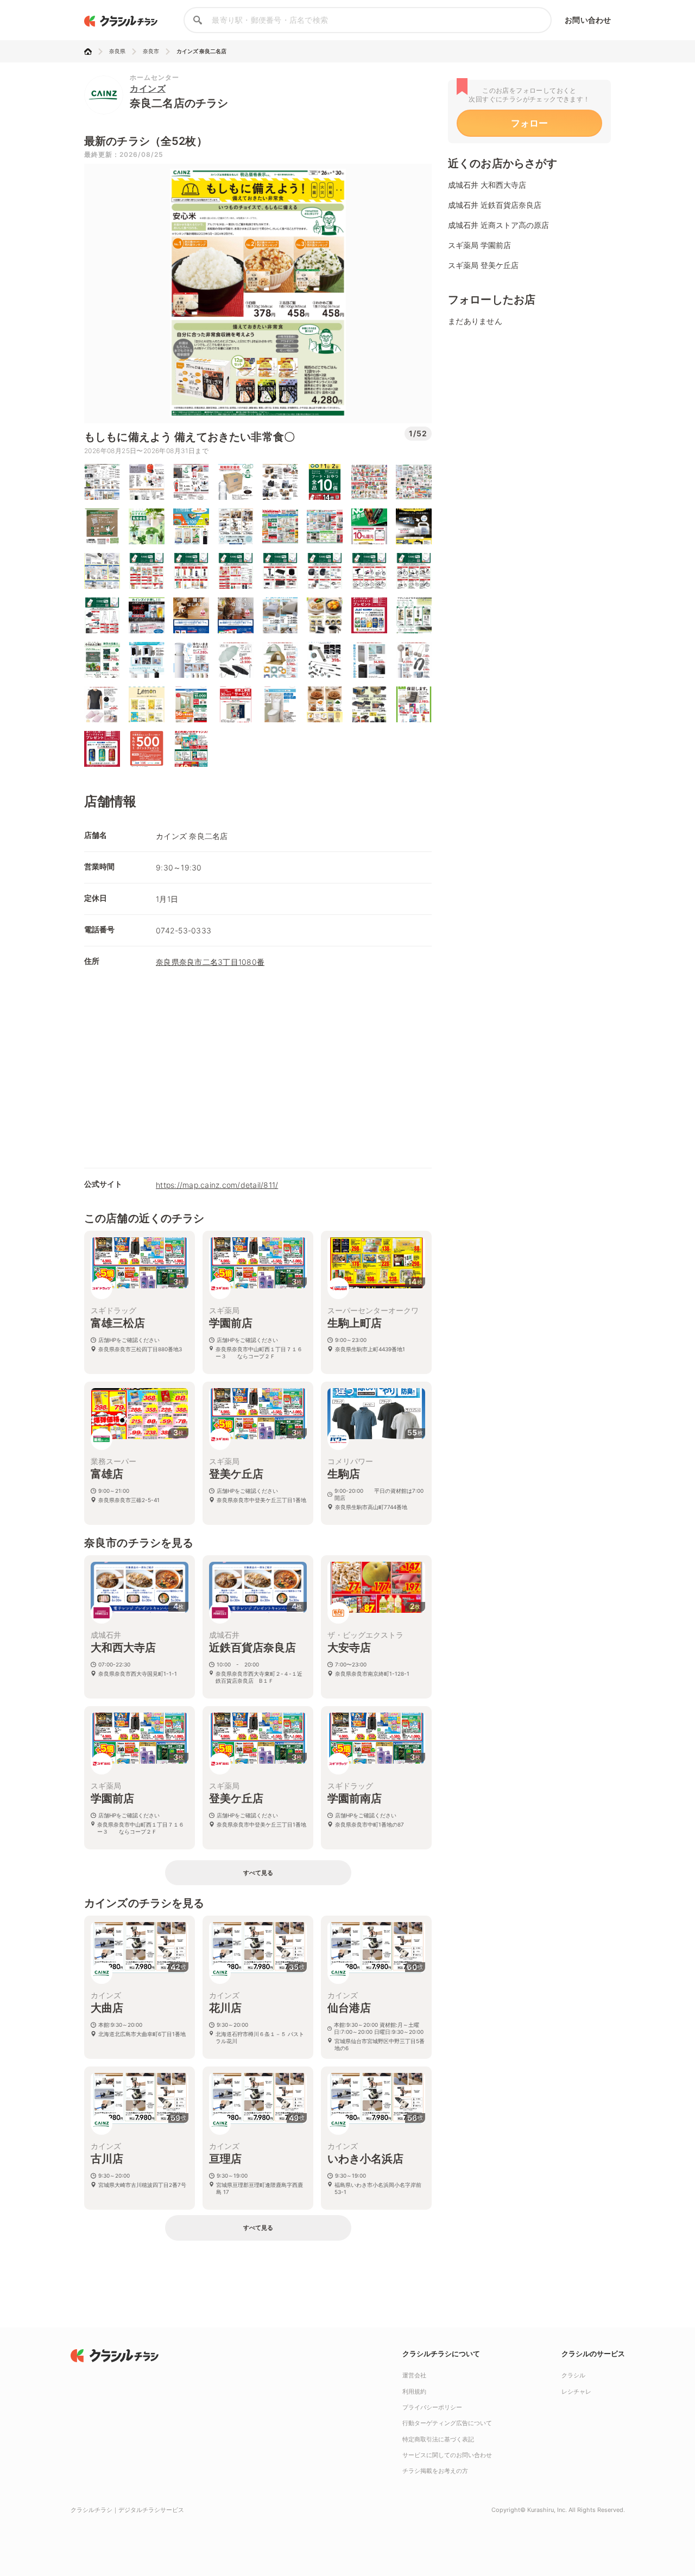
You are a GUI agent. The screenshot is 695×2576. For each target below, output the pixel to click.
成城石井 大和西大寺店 (487, 185)
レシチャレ (576, 2391)
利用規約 (414, 2391)
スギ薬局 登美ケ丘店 (483, 265)
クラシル (573, 2375)
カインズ (148, 88)
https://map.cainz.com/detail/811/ (217, 1185)
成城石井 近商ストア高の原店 (498, 225)
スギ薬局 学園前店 (479, 245)
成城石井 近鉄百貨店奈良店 (495, 205)
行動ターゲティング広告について (447, 2423)
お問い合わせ (588, 20)
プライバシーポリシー (432, 2407)
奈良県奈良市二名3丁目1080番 (210, 962)
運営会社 (414, 2375)
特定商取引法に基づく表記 (438, 2439)
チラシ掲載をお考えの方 (435, 2471)
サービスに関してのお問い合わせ (447, 2455)
